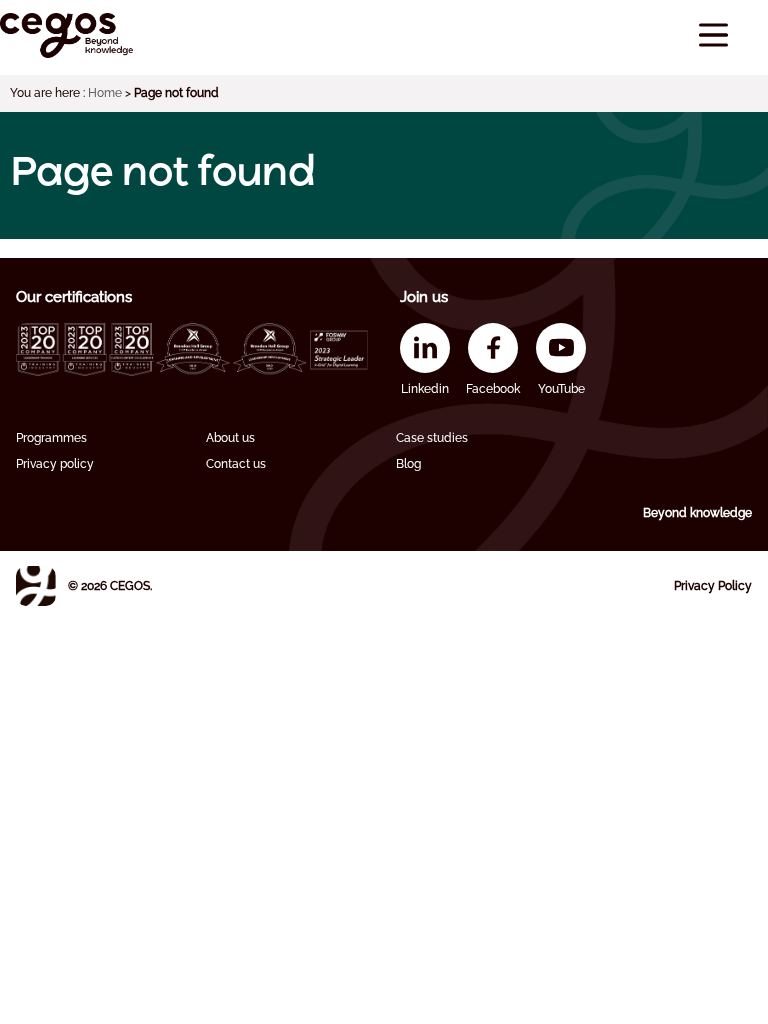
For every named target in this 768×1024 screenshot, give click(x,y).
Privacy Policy (713, 586)
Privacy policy (55, 464)
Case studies (432, 438)
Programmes (51, 438)
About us (230, 438)
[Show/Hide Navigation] (713, 35)
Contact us (236, 464)
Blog (408, 464)
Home (105, 93)
